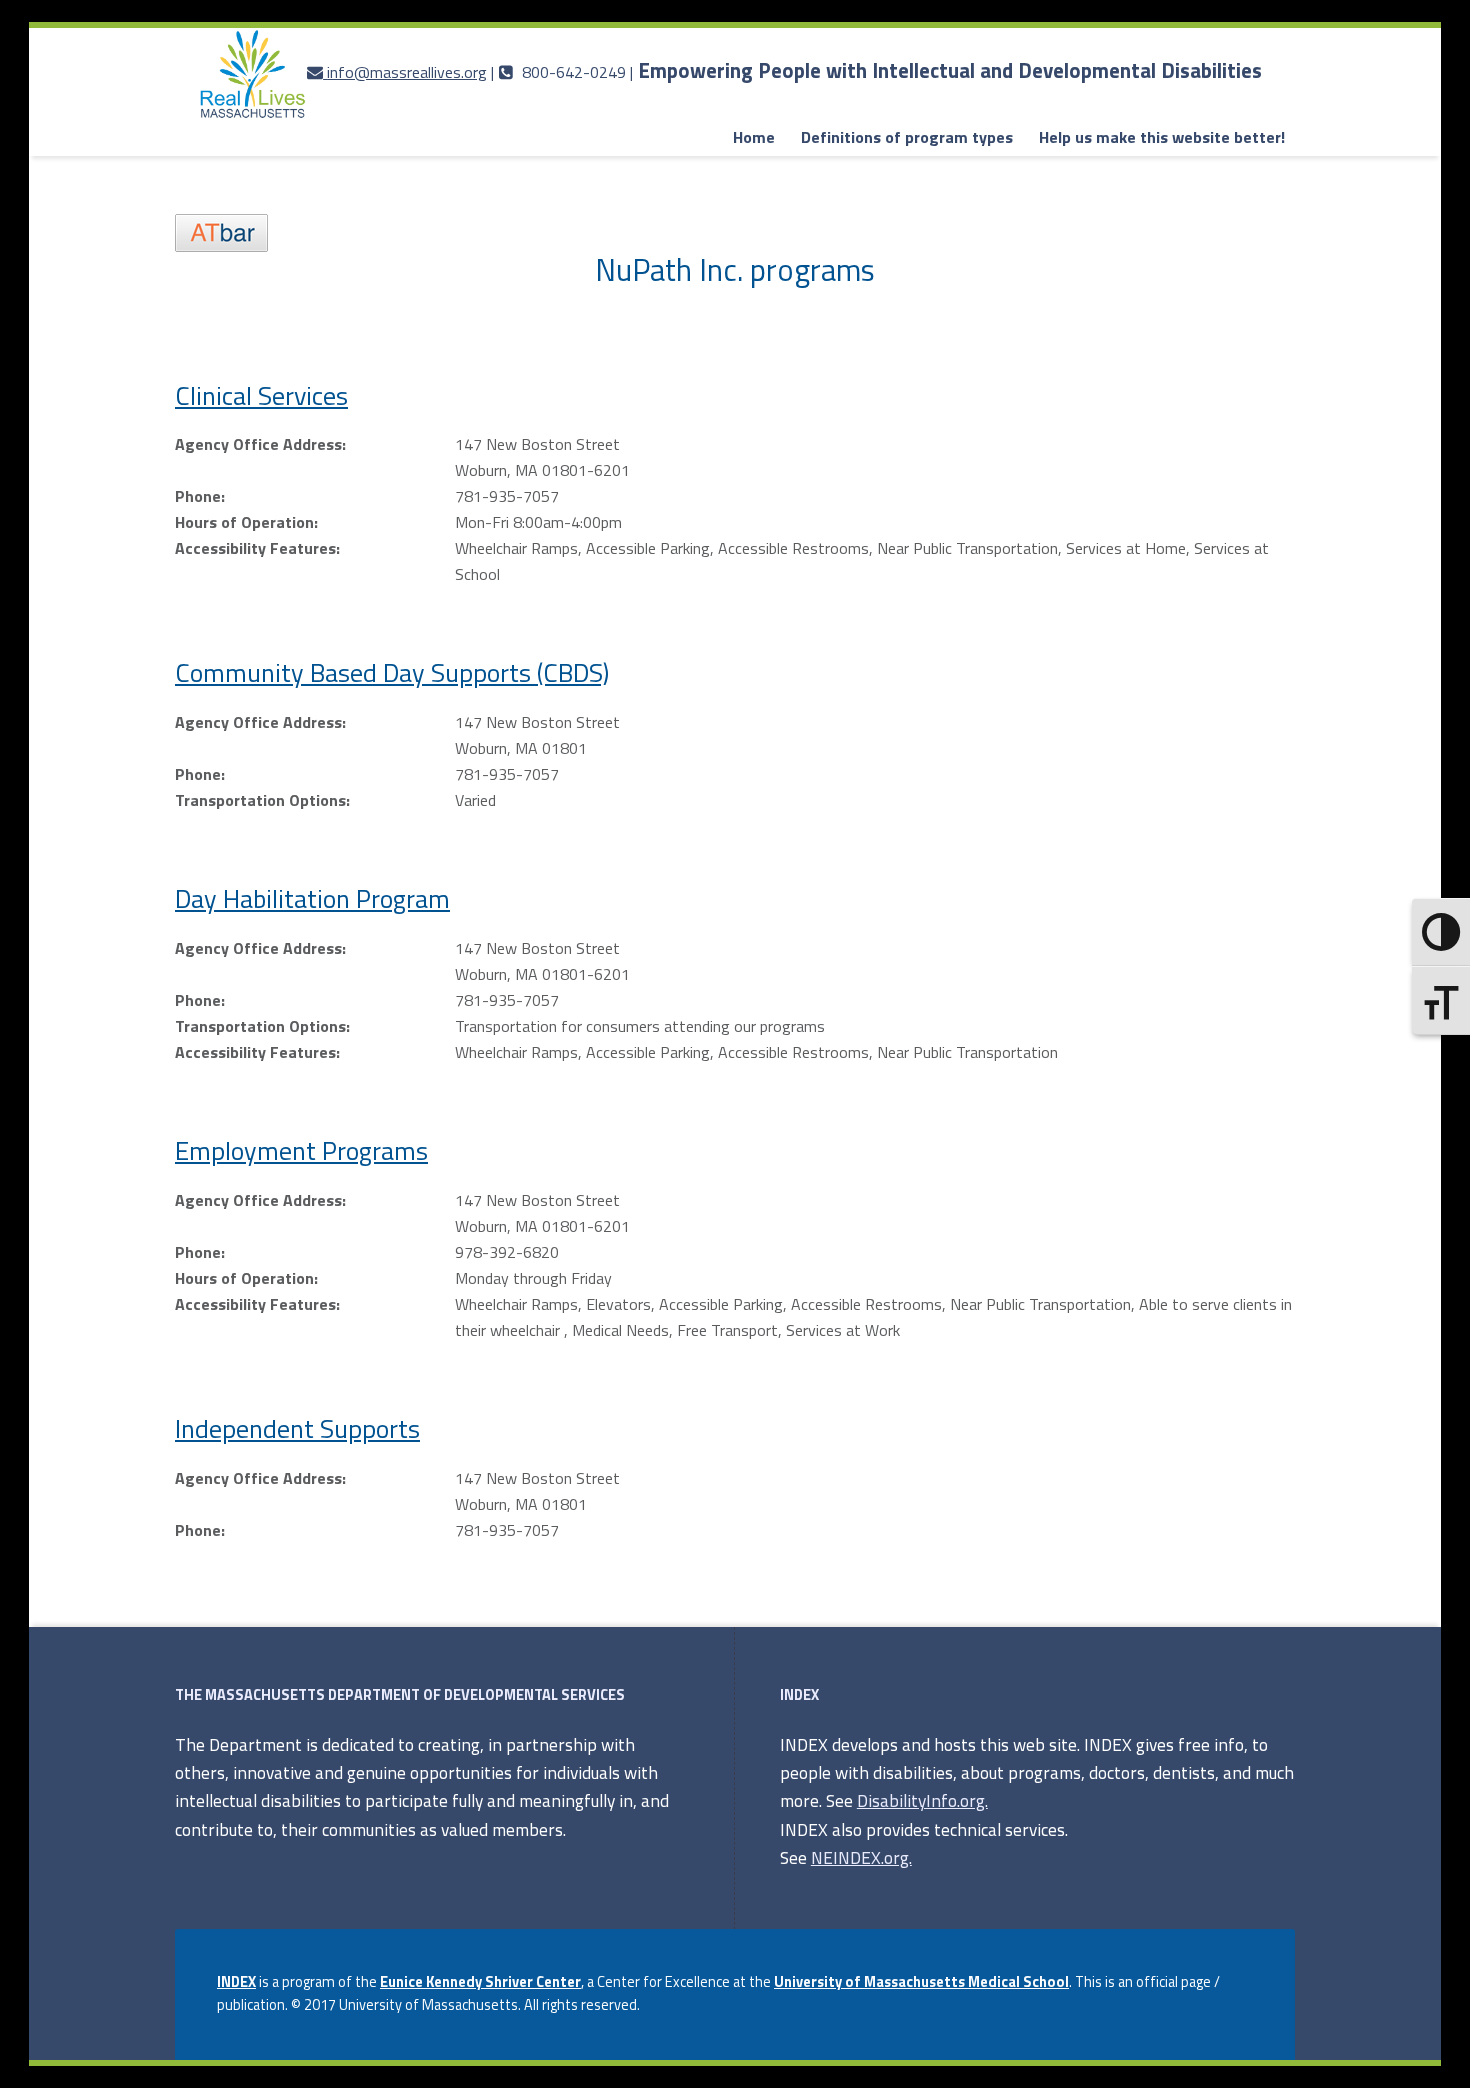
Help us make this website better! (1162, 137)
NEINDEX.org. (861, 1857)
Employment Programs (301, 1150)
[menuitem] (754, 138)
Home (754, 137)
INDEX (236, 1982)
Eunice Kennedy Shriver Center (480, 1982)
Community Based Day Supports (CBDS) (392, 672)
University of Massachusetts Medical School (921, 1982)
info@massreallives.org (407, 72)
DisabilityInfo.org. (922, 1800)
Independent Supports (297, 1428)
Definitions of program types (907, 137)
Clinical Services (261, 395)
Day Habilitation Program (312, 898)
